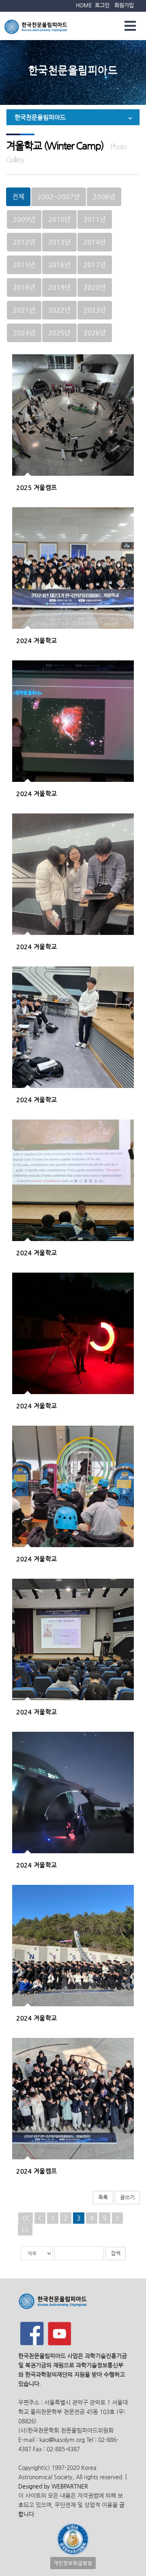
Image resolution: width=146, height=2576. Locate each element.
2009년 (24, 219)
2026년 (95, 333)
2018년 (24, 287)
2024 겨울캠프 (37, 2171)
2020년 (95, 287)
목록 (103, 2197)
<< (26, 2218)
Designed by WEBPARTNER (53, 2486)
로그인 (102, 5)
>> (25, 2229)
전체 (18, 197)
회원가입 (124, 5)
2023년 (95, 310)
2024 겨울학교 (37, 640)
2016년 (59, 265)
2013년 (59, 242)
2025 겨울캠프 (37, 487)
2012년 (24, 242)
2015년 (24, 265)
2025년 (59, 333)
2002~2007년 (59, 197)
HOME (84, 5)
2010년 (59, 219)
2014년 (95, 242)
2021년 (24, 310)
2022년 (59, 310)
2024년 (24, 333)
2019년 (59, 287)
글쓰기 (127, 2197)
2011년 (95, 219)
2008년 (104, 197)
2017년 (95, 265)
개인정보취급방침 (73, 2563)
